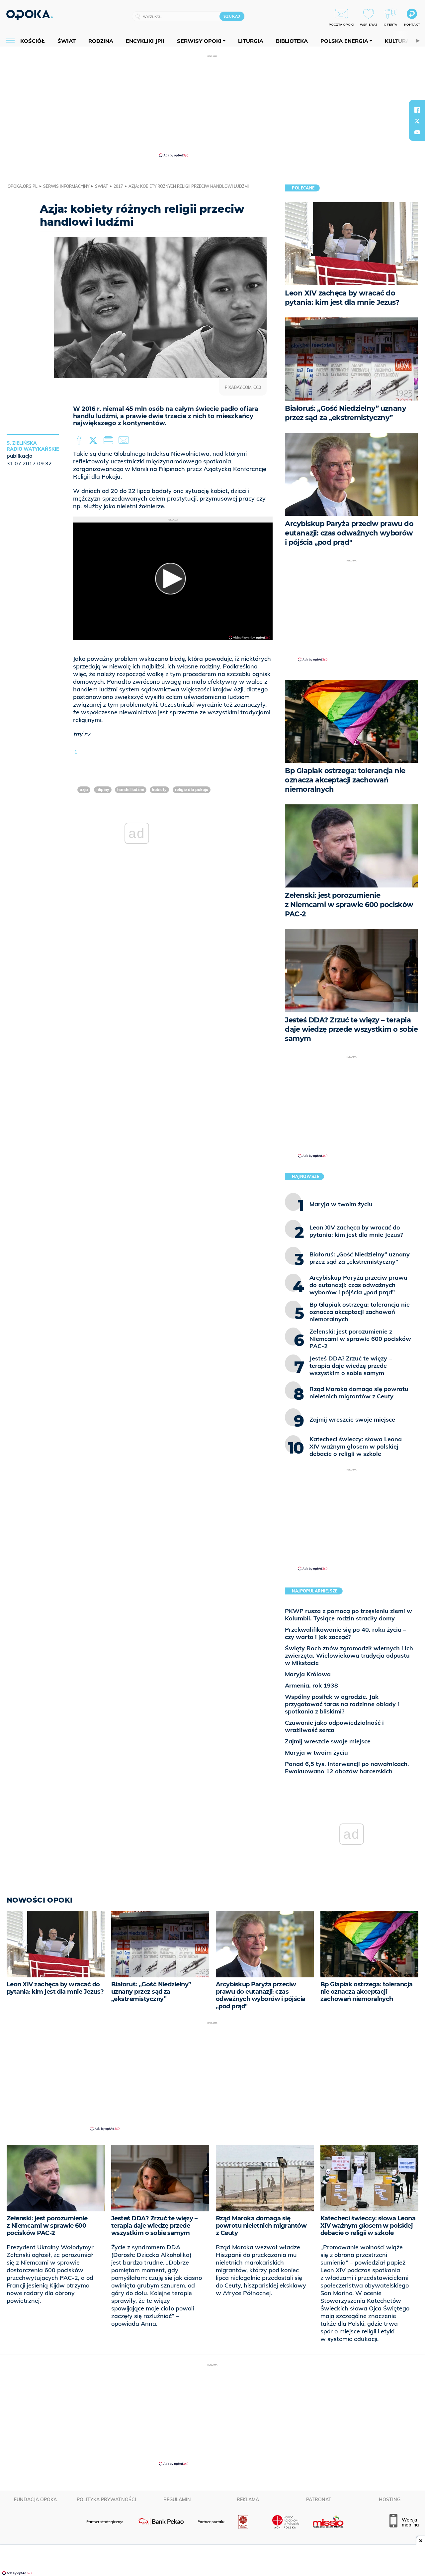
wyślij (125, 440)
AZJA (84, 790)
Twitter (94, 440)
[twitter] (417, 121)
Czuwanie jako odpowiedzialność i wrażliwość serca (334, 1726)
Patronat (319, 2500)
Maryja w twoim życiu (316, 1753)
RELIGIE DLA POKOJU (192, 790)
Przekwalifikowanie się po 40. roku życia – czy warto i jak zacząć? (345, 1633)
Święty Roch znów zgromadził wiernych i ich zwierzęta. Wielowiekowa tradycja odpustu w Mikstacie (349, 1655)
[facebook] (417, 110)
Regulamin (177, 2500)
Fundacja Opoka (35, 2500)
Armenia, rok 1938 (311, 1685)
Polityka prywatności (106, 2500)
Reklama (248, 2500)
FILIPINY (103, 790)
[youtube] (417, 132)
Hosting (390, 2500)
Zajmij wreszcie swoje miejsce (328, 1741)
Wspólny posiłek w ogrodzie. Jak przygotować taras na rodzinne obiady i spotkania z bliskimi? (342, 1704)
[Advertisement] (212, 106)
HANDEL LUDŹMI (131, 790)
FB (80, 440)
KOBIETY (159, 790)
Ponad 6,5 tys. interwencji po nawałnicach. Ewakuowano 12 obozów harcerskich (347, 1767)
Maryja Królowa (308, 1674)
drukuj (110, 440)
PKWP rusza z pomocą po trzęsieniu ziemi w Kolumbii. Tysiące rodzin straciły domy (348, 1615)
